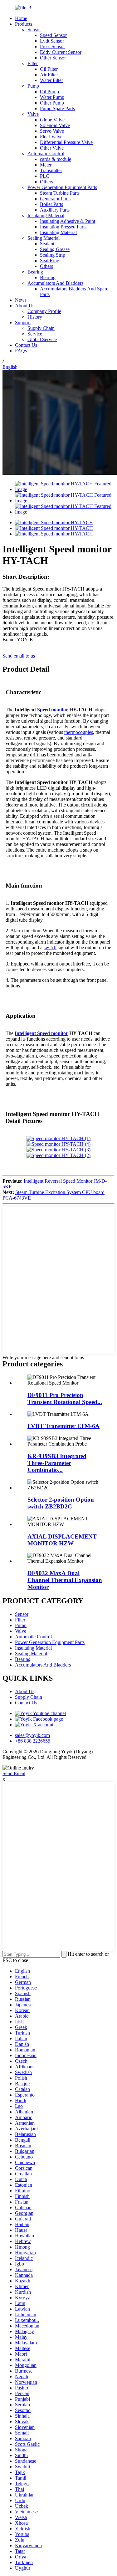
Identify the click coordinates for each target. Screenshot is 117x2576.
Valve (33, 114)
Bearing (35, 272)
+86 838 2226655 (33, 1741)
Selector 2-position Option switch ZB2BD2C (61, 1503)
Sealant (47, 244)
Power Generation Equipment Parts (62, 187)
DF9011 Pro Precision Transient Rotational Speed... (65, 1398)
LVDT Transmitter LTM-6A (63, 1426)
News (21, 300)
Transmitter (51, 170)
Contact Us (26, 345)
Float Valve (51, 137)
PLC (45, 176)
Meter (46, 165)
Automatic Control (46, 154)
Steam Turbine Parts (60, 193)
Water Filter (51, 80)
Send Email (14, 1773)
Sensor (34, 30)
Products (24, 24)
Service (35, 334)
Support (23, 323)
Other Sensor (53, 58)
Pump (33, 86)
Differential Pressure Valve (66, 142)
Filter (33, 63)
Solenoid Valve (55, 125)
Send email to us (19, 656)
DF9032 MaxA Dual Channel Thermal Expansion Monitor (65, 1580)
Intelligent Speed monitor (41, 1033)
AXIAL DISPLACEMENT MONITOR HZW (62, 1540)
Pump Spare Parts (57, 108)
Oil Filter (49, 69)
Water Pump (52, 97)
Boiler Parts (51, 204)
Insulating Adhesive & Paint (68, 221)
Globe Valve (52, 120)
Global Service (42, 339)
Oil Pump (49, 92)
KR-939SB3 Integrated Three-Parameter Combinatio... (57, 1463)
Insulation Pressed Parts (63, 227)
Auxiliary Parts (55, 210)
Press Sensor (52, 46)
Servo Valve (52, 131)
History (35, 317)
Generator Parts (55, 199)
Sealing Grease (55, 249)
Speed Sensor (53, 35)
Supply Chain (41, 328)
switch (50, 947)
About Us (25, 306)
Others (46, 182)
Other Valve (52, 148)
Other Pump (52, 103)
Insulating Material (46, 215)
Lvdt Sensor (52, 41)
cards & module (56, 159)
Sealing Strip (53, 255)
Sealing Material (44, 238)
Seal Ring (50, 261)
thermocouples (79, 732)
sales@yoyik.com (32, 1735)
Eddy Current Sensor (61, 52)
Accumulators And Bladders (55, 283)
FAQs (21, 351)
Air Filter (49, 75)
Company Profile (44, 311)
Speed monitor (53, 710)
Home (21, 18)
